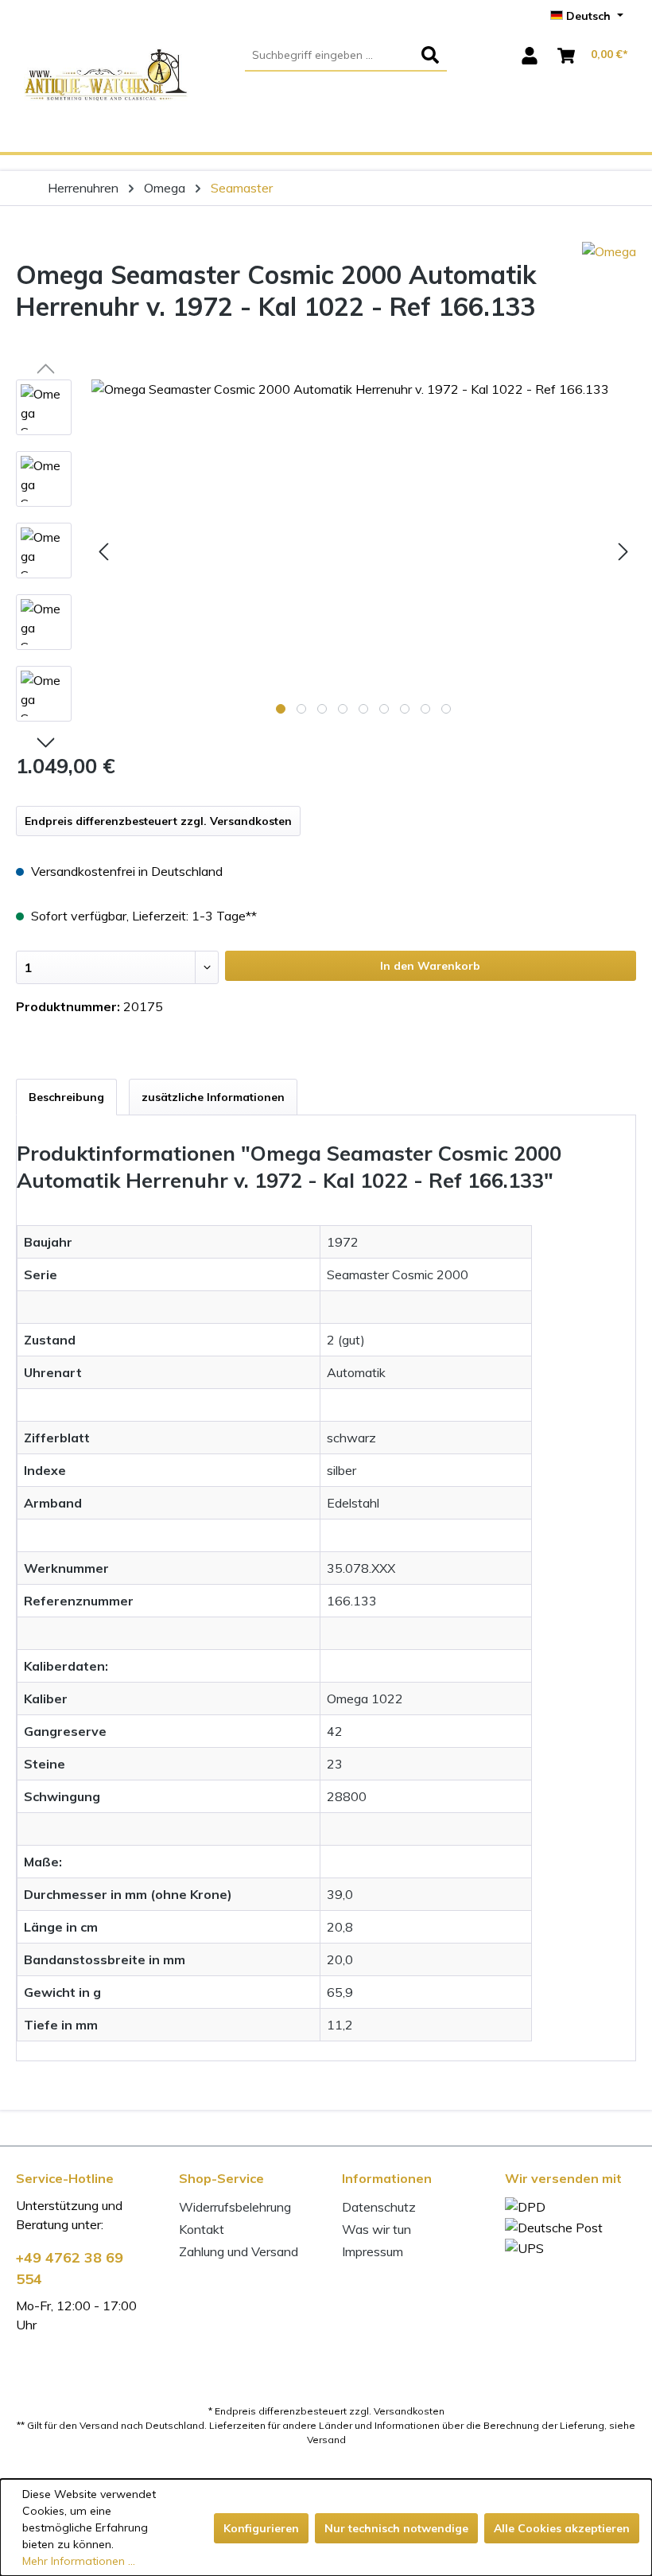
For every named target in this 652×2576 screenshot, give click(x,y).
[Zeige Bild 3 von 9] (322, 709)
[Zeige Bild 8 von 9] (425, 709)
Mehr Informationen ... (79, 2561)
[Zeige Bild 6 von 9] (384, 709)
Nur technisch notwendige (396, 2528)
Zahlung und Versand (239, 2251)
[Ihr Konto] (530, 56)
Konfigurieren (261, 2528)
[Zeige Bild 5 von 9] (363, 709)
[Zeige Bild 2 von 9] (301, 709)
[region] (326, 558)
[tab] (66, 1097)
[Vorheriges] (103, 550)
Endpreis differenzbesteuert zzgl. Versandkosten (158, 821)
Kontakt (202, 2229)
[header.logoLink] (106, 100)
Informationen (387, 2178)
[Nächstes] (623, 550)
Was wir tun (376, 2229)
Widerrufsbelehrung (235, 2207)
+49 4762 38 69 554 (70, 2268)
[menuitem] (346, 56)
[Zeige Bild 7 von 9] (405, 709)
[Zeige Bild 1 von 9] (281, 709)
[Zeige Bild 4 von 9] (343, 709)
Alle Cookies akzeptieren (562, 2528)
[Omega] (609, 311)
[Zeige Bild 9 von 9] (446, 709)
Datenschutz (379, 2207)
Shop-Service (221, 2178)
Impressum (373, 2251)
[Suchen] (430, 56)
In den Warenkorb (430, 966)
